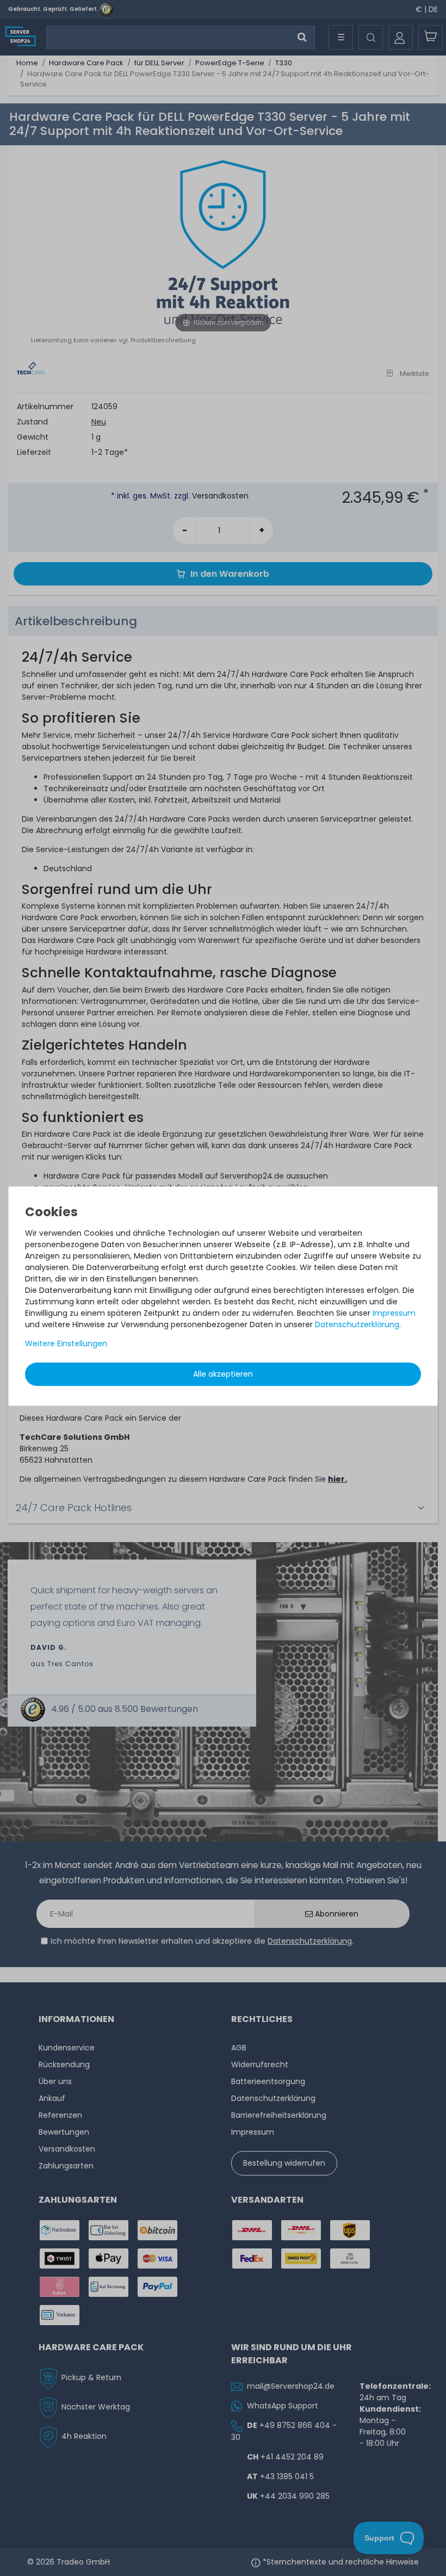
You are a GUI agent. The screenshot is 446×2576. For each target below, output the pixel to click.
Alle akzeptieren (223, 1374)
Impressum (394, 1313)
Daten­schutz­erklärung (357, 1324)
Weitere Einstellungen (66, 1344)
